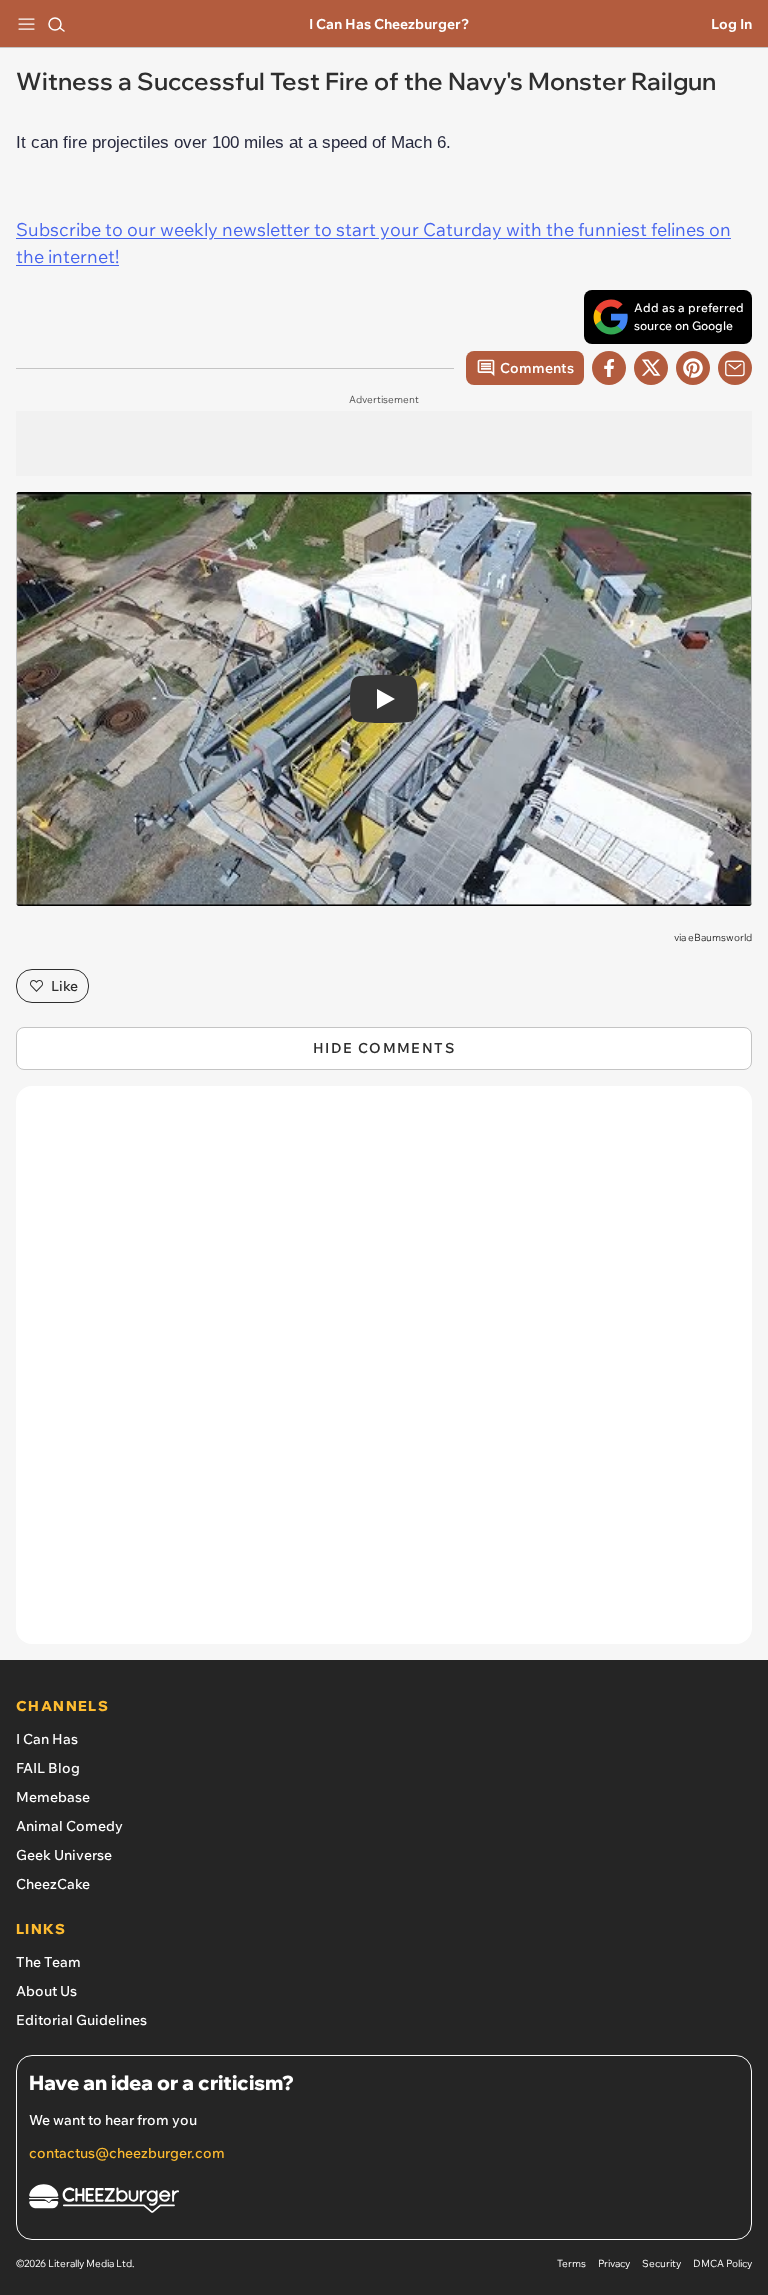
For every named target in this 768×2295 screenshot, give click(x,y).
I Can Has (47, 1739)
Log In (731, 24)
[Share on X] (651, 368)
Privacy (614, 2263)
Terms (571, 2263)
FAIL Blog (48, 1768)
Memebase (53, 1797)
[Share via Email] (735, 368)
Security (661, 2263)
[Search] (56, 24)
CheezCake (53, 1884)
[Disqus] (384, 1375)
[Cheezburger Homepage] (384, 2201)
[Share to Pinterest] (693, 368)
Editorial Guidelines (81, 2020)
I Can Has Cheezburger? (389, 24)
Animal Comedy (69, 1826)
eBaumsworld (720, 937)
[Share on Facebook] (609, 368)
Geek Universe (64, 1855)
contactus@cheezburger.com (127, 2153)
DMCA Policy (722, 2263)
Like (64, 986)
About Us (46, 1991)
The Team (48, 1962)
